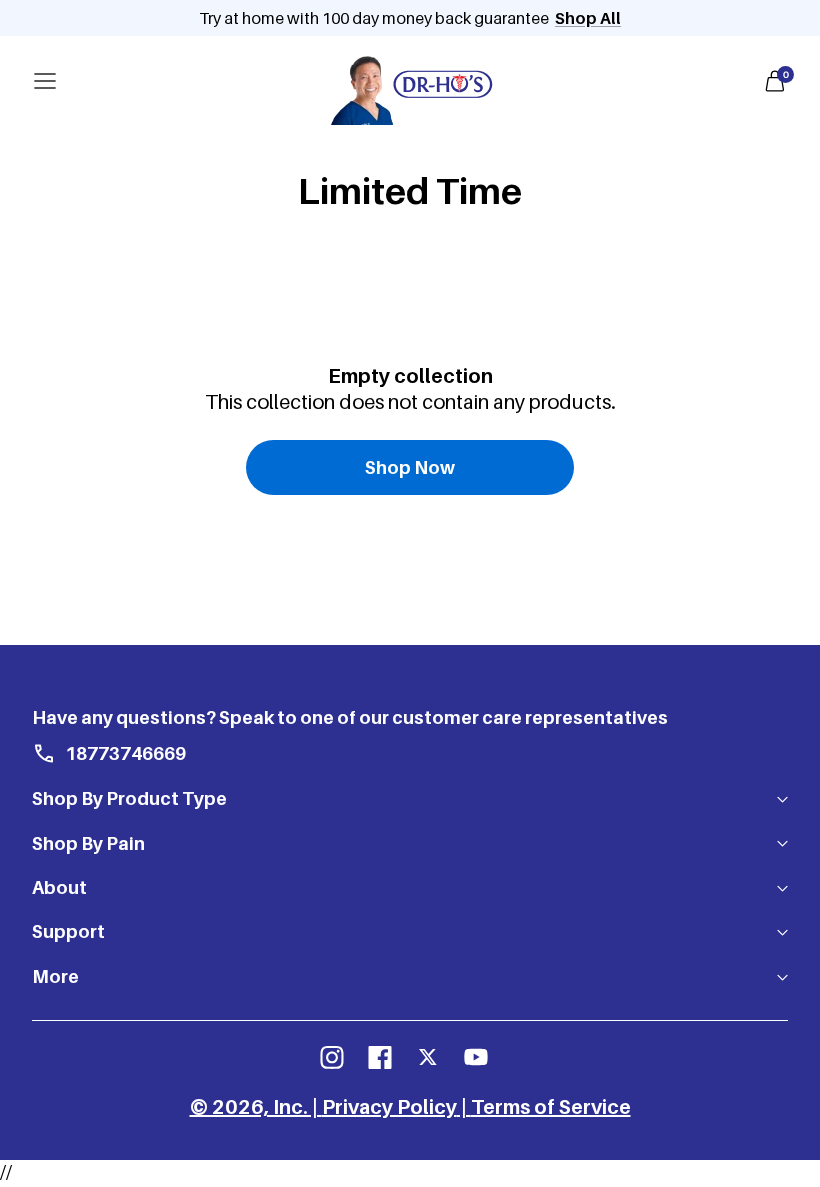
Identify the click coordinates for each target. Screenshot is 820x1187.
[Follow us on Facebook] (380, 1057)
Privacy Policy (389, 1107)
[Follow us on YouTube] (476, 1057)
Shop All (588, 18)
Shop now (410, 467)
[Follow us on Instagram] (332, 1057)
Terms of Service (551, 1107)
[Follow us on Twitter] (428, 1057)
